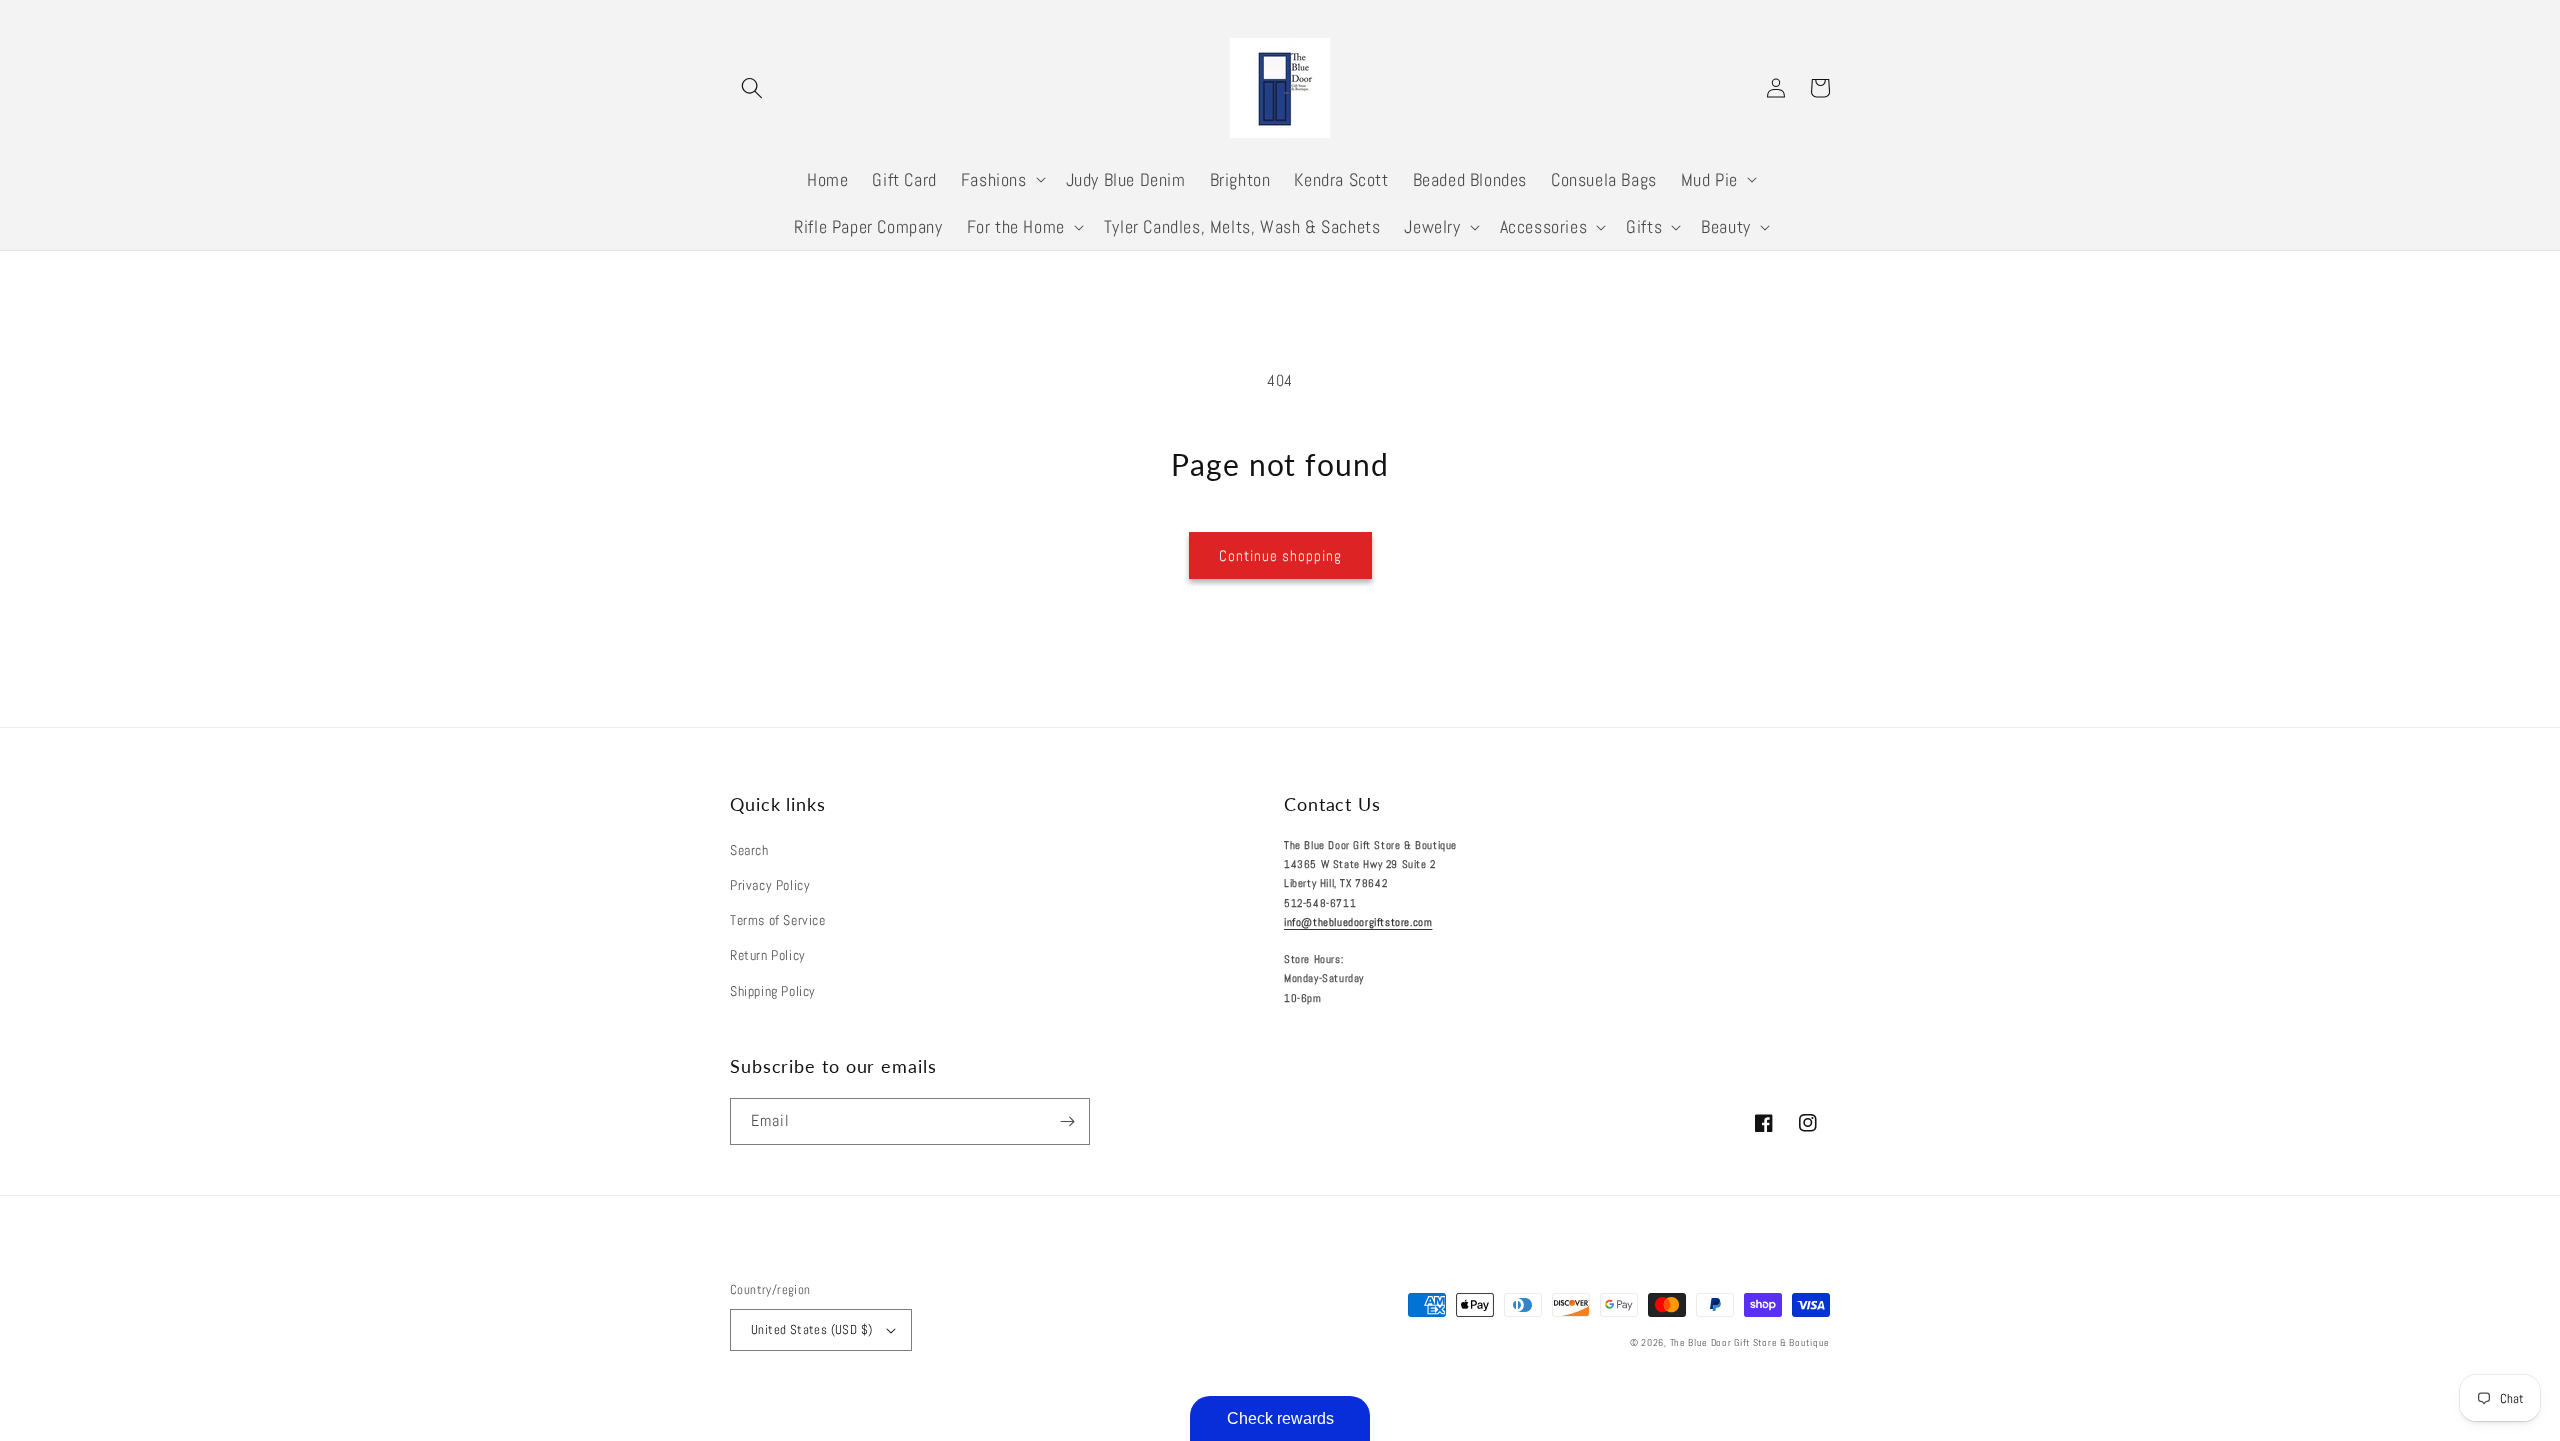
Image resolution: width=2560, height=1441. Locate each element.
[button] (752, 88)
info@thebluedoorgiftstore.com (1358, 922)
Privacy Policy (770, 885)
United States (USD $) (811, 1329)
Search (749, 850)
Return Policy (768, 955)
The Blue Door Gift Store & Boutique (1750, 1342)
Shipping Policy (773, 991)
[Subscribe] (1067, 1121)
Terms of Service (778, 920)
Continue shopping (1280, 555)
